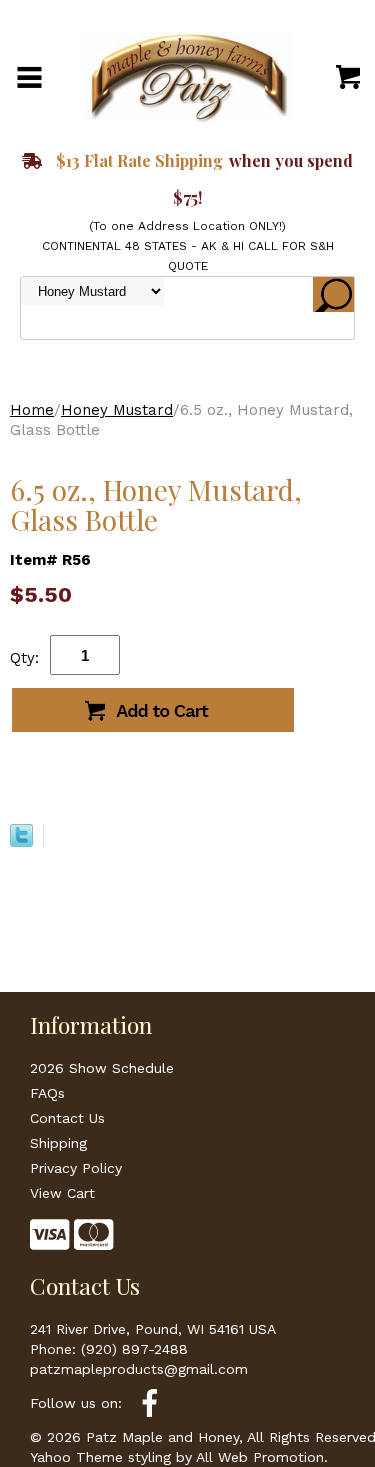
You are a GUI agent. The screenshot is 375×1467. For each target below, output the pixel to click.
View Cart (62, 1193)
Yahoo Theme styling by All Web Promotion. (179, 1457)
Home (32, 410)
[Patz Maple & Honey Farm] (188, 76)
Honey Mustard (117, 410)
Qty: (24, 658)
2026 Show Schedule (102, 1068)
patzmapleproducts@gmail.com (139, 1369)
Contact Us (67, 1118)
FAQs (47, 1093)
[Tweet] (21, 842)
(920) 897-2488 (134, 1349)
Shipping (58, 1143)
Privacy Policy (76, 1168)
